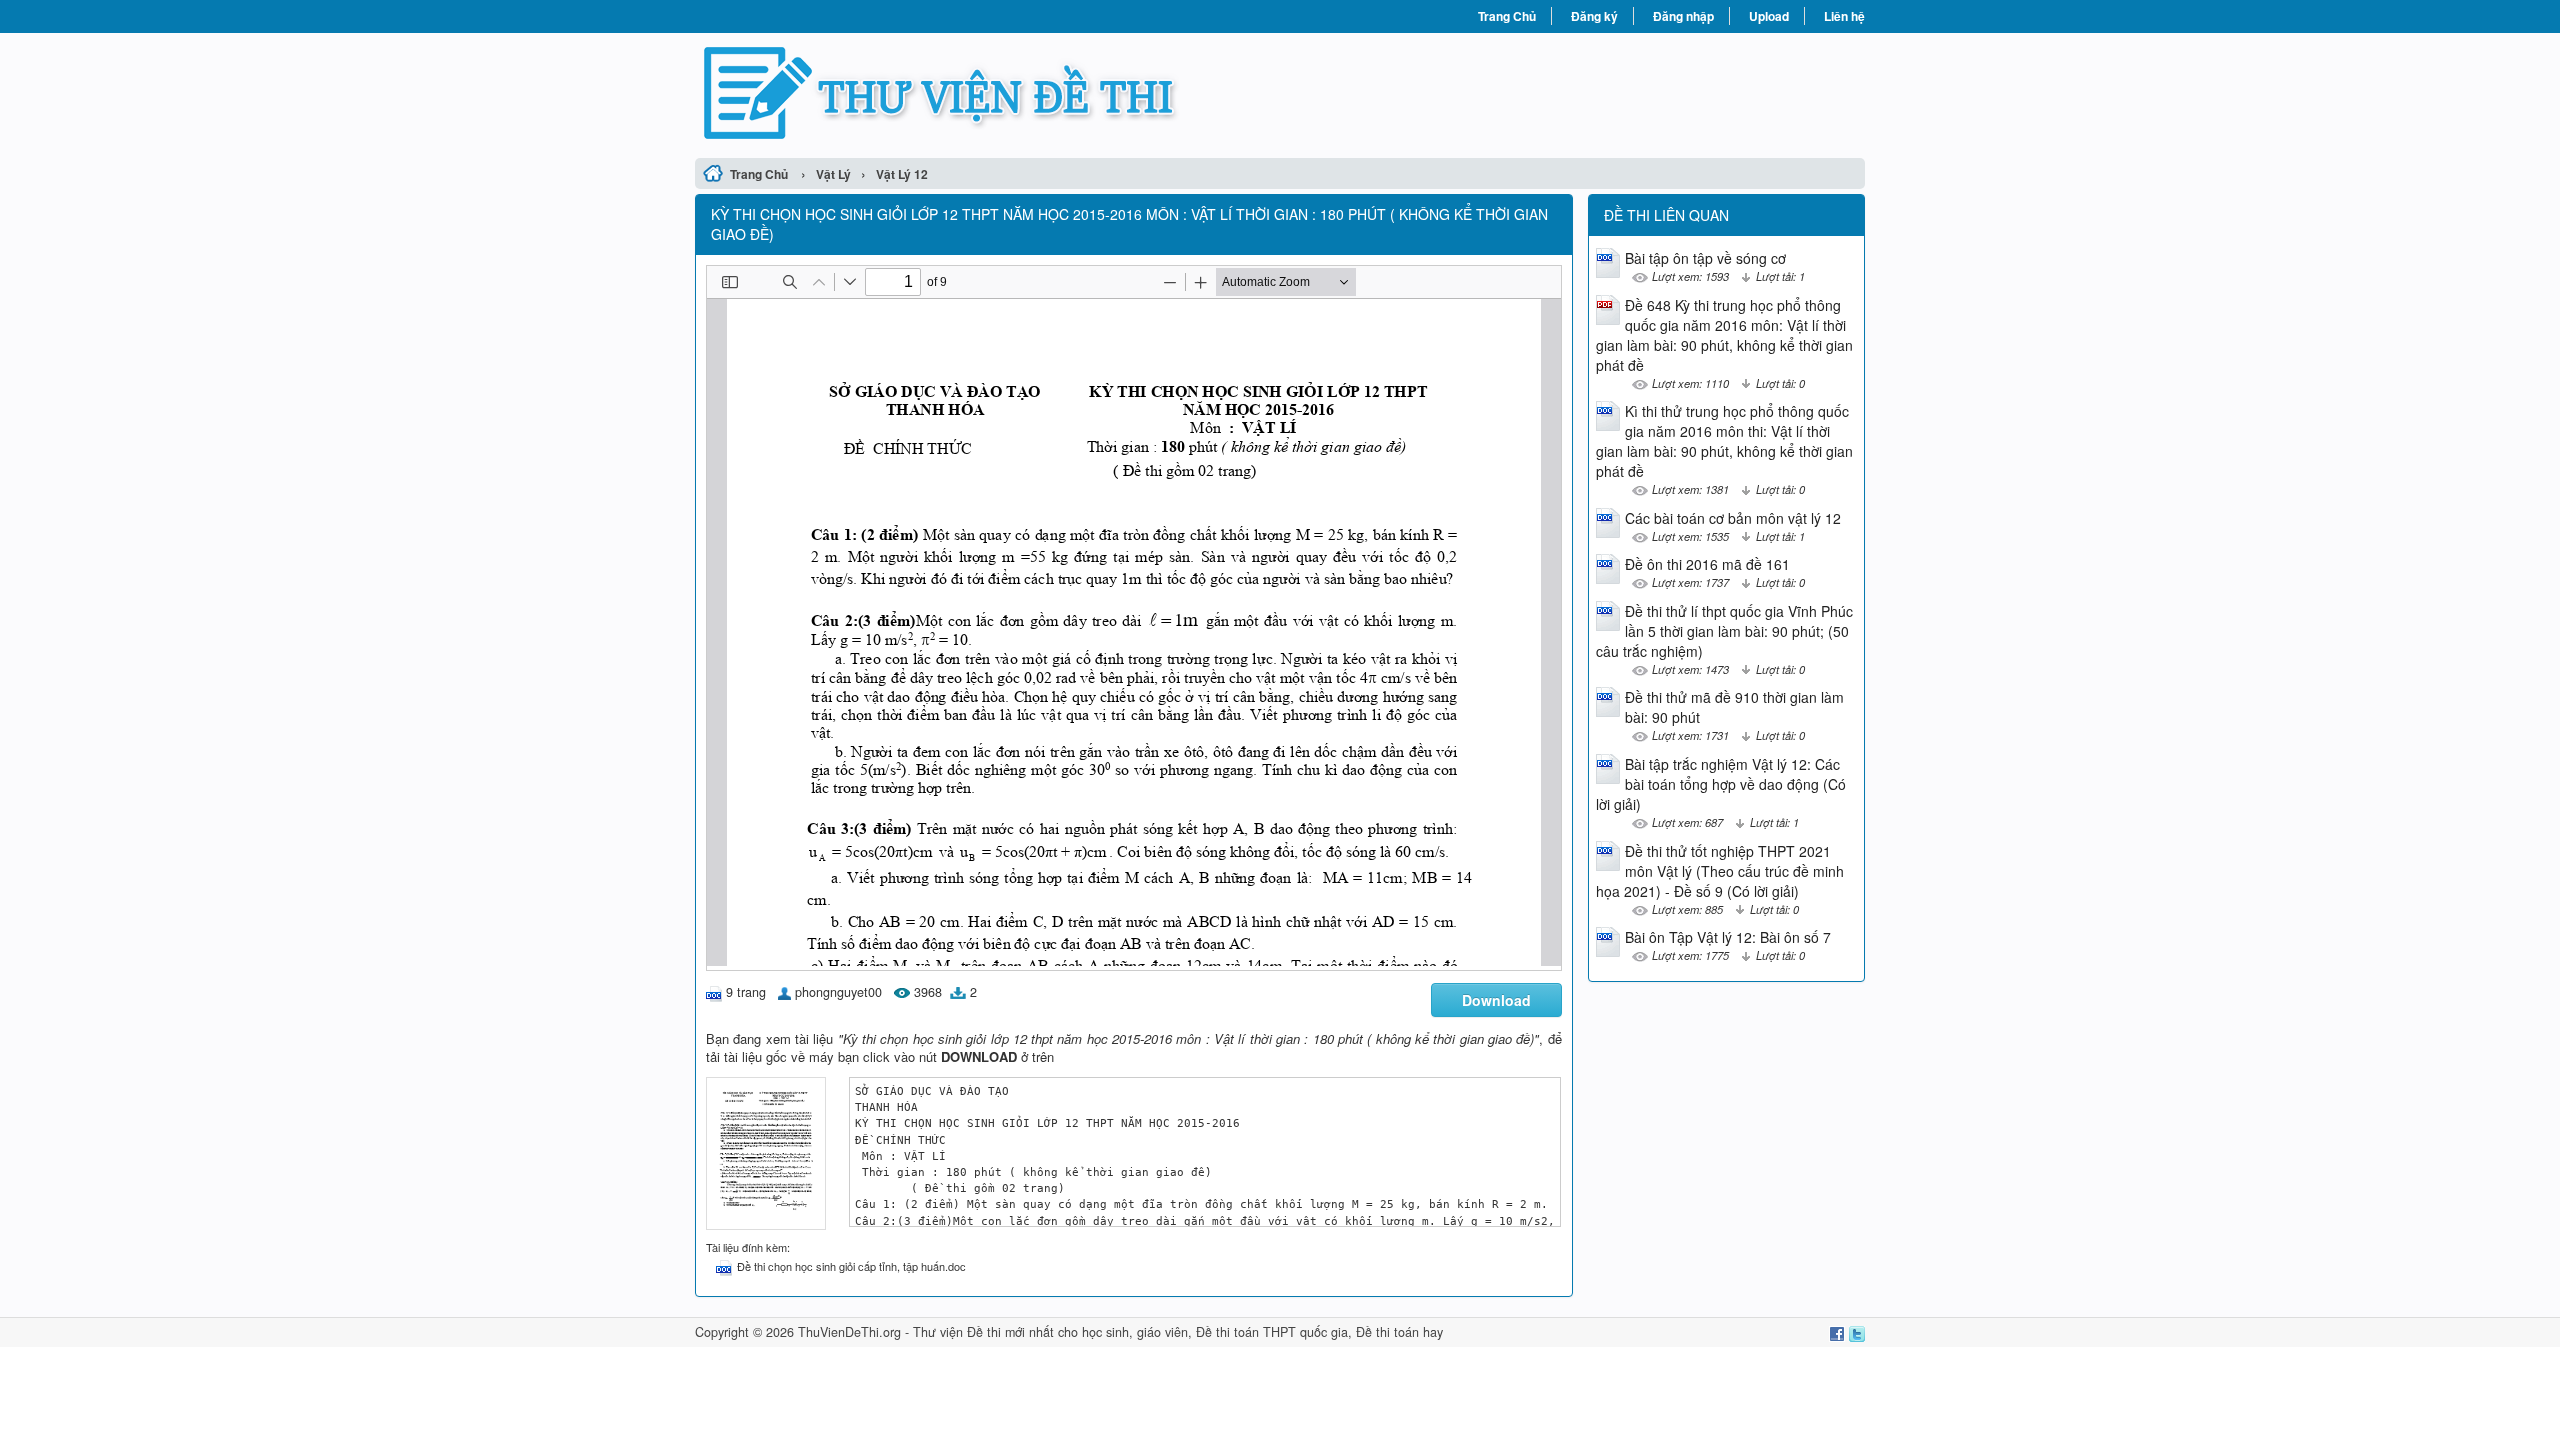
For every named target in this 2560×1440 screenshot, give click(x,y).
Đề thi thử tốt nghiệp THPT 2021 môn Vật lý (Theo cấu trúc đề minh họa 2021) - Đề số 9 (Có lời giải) (1720, 871)
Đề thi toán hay (1399, 1332)
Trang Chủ (1507, 16)
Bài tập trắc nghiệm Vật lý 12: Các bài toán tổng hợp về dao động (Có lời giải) (1721, 784)
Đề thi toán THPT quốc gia (1272, 1332)
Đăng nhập (1683, 16)
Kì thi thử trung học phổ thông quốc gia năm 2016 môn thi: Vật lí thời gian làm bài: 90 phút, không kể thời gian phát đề (1724, 441)
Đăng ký (1594, 16)
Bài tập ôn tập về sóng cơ (1705, 258)
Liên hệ (1844, 16)
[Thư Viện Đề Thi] (987, 93)
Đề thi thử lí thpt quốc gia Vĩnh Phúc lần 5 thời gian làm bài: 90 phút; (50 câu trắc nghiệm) (1724, 631)
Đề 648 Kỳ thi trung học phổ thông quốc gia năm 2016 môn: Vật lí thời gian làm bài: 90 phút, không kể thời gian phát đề (1724, 335)
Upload (1769, 16)
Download (1496, 1000)
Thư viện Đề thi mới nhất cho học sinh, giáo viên (1050, 1332)
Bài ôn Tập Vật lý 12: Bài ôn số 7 (1728, 937)
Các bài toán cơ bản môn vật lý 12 (1733, 518)
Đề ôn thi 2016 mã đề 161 (1707, 564)
